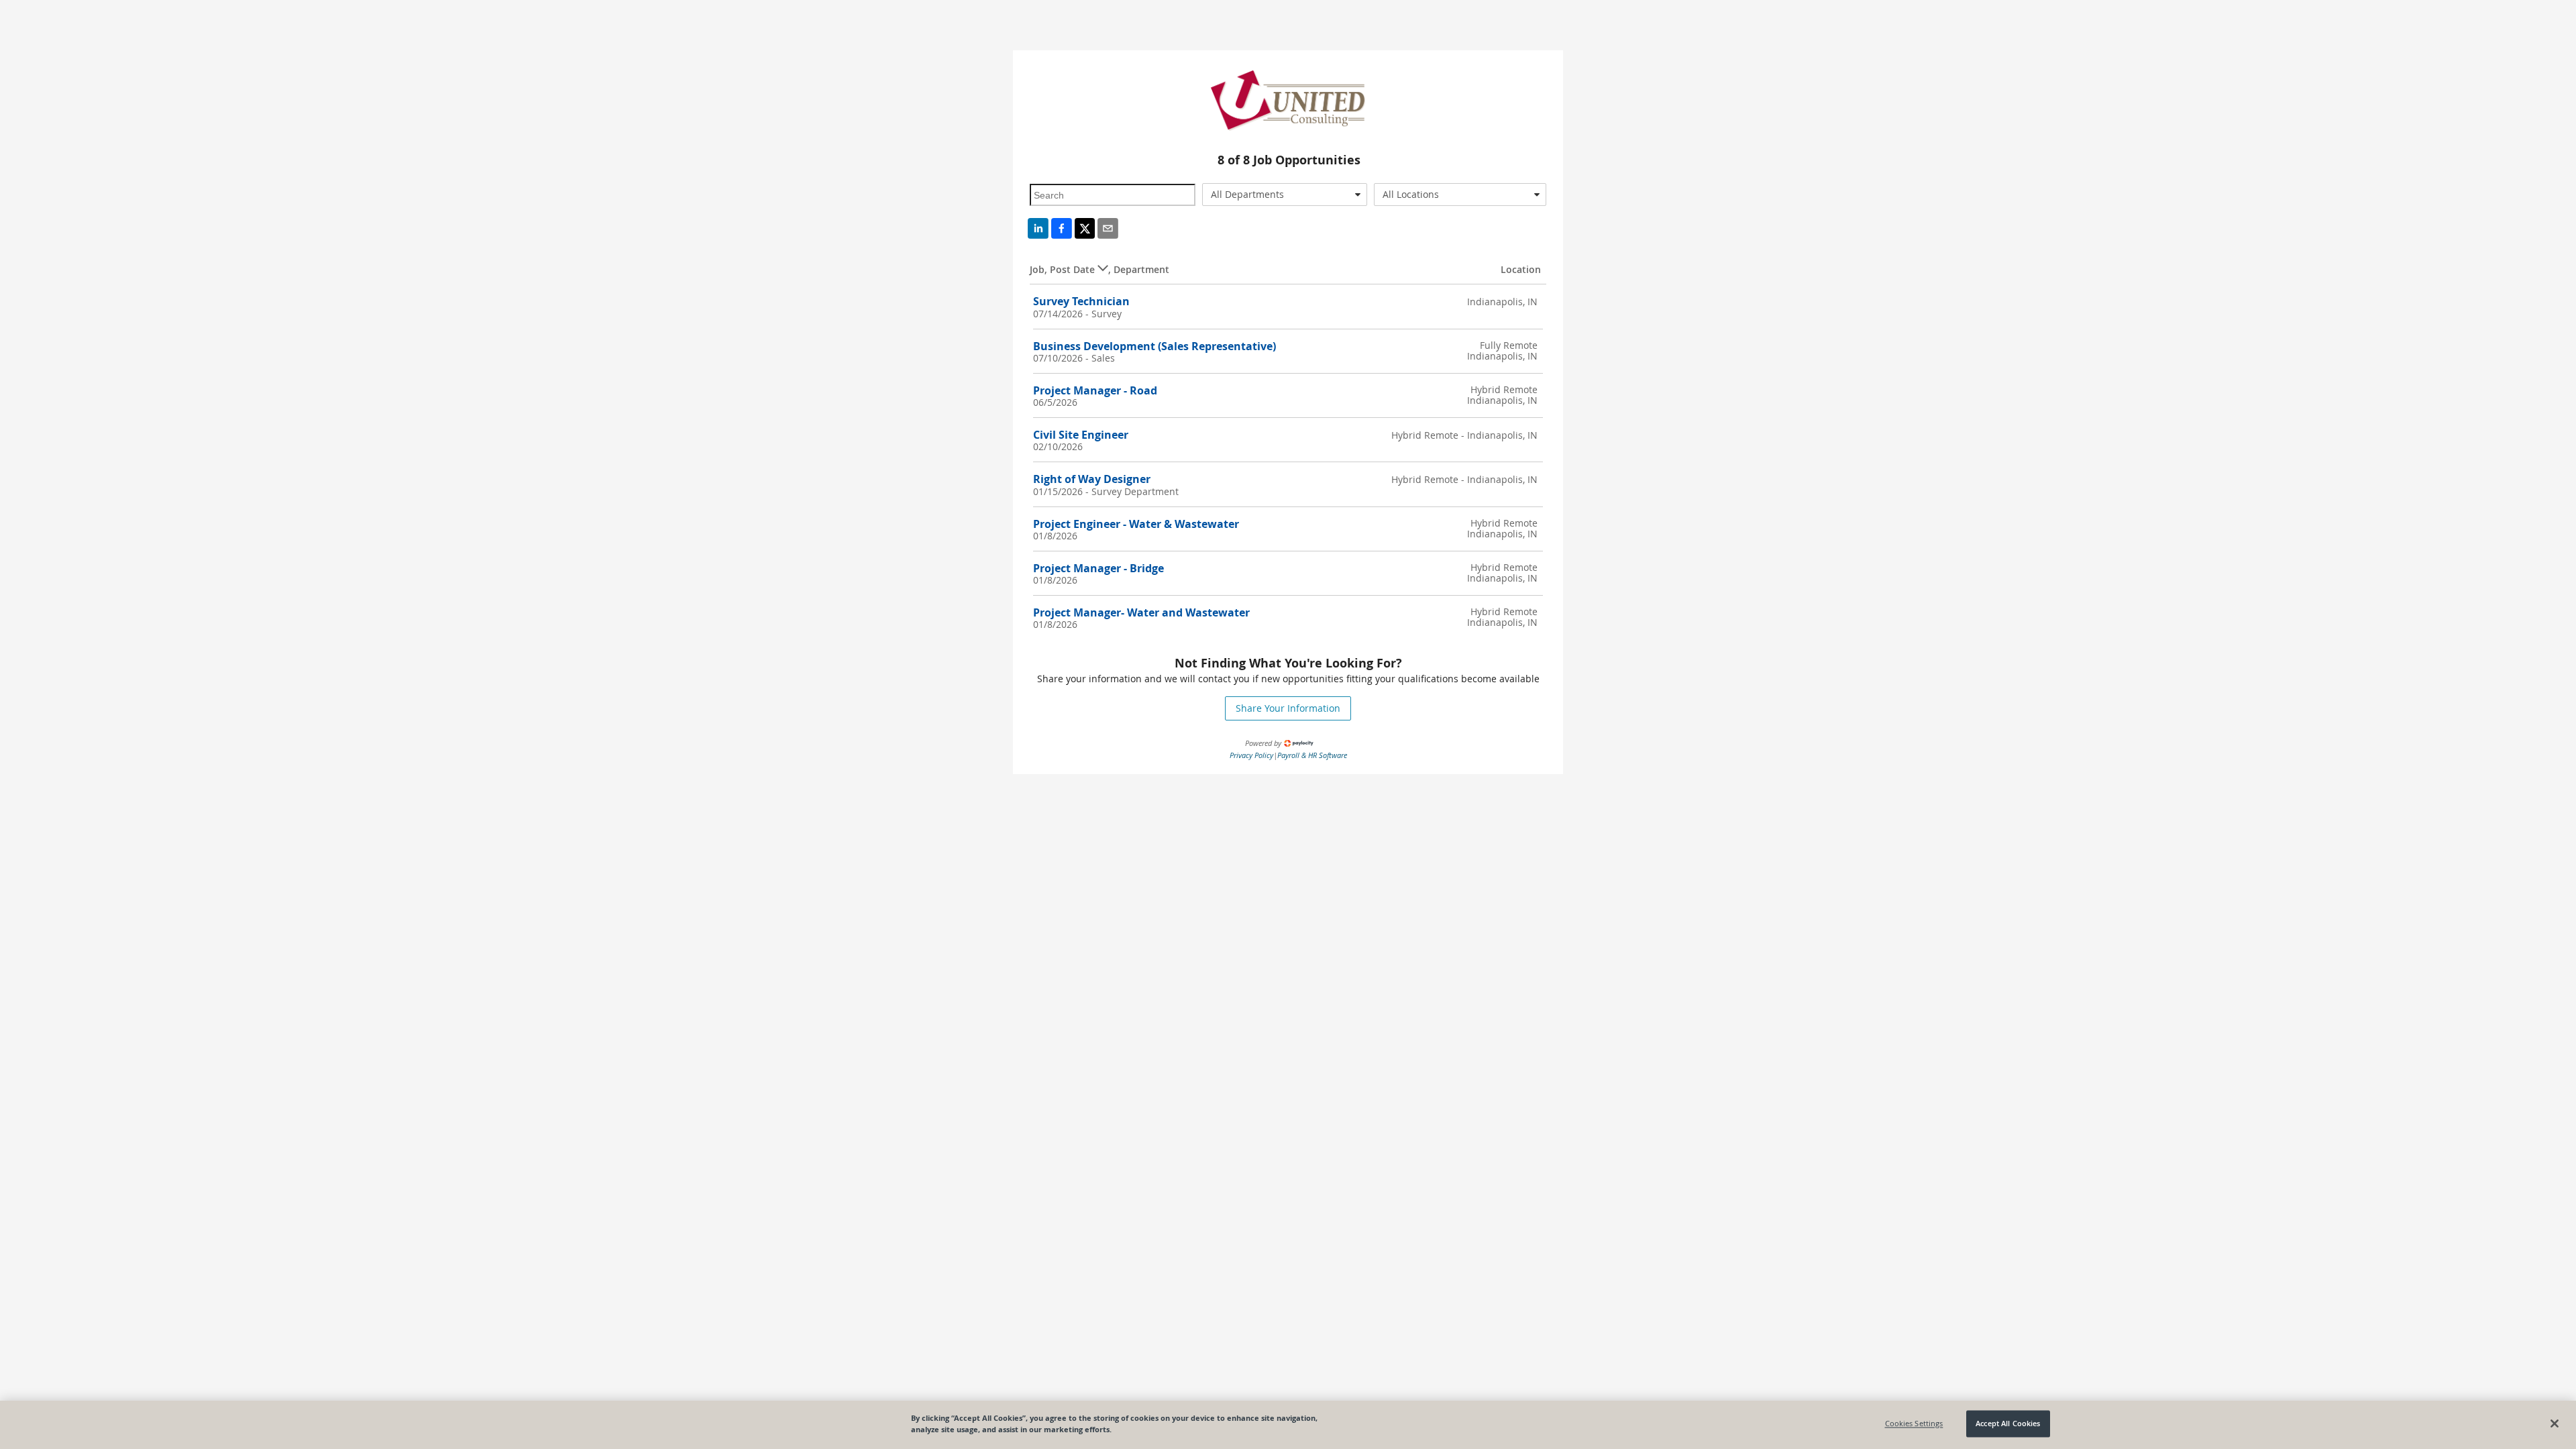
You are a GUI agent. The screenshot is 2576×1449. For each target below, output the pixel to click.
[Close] (2555, 1424)
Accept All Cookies (2008, 1424)
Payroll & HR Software (1312, 755)
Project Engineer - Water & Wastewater (1136, 524)
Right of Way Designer (1092, 479)
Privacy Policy (1251, 755)
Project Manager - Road (1095, 390)
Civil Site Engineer (1081, 435)
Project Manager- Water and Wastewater (1141, 612)
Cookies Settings (1914, 1424)
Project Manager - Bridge (1098, 568)
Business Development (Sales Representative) (1155, 346)
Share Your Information (1288, 708)
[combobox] (1285, 195)
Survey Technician (1081, 301)
